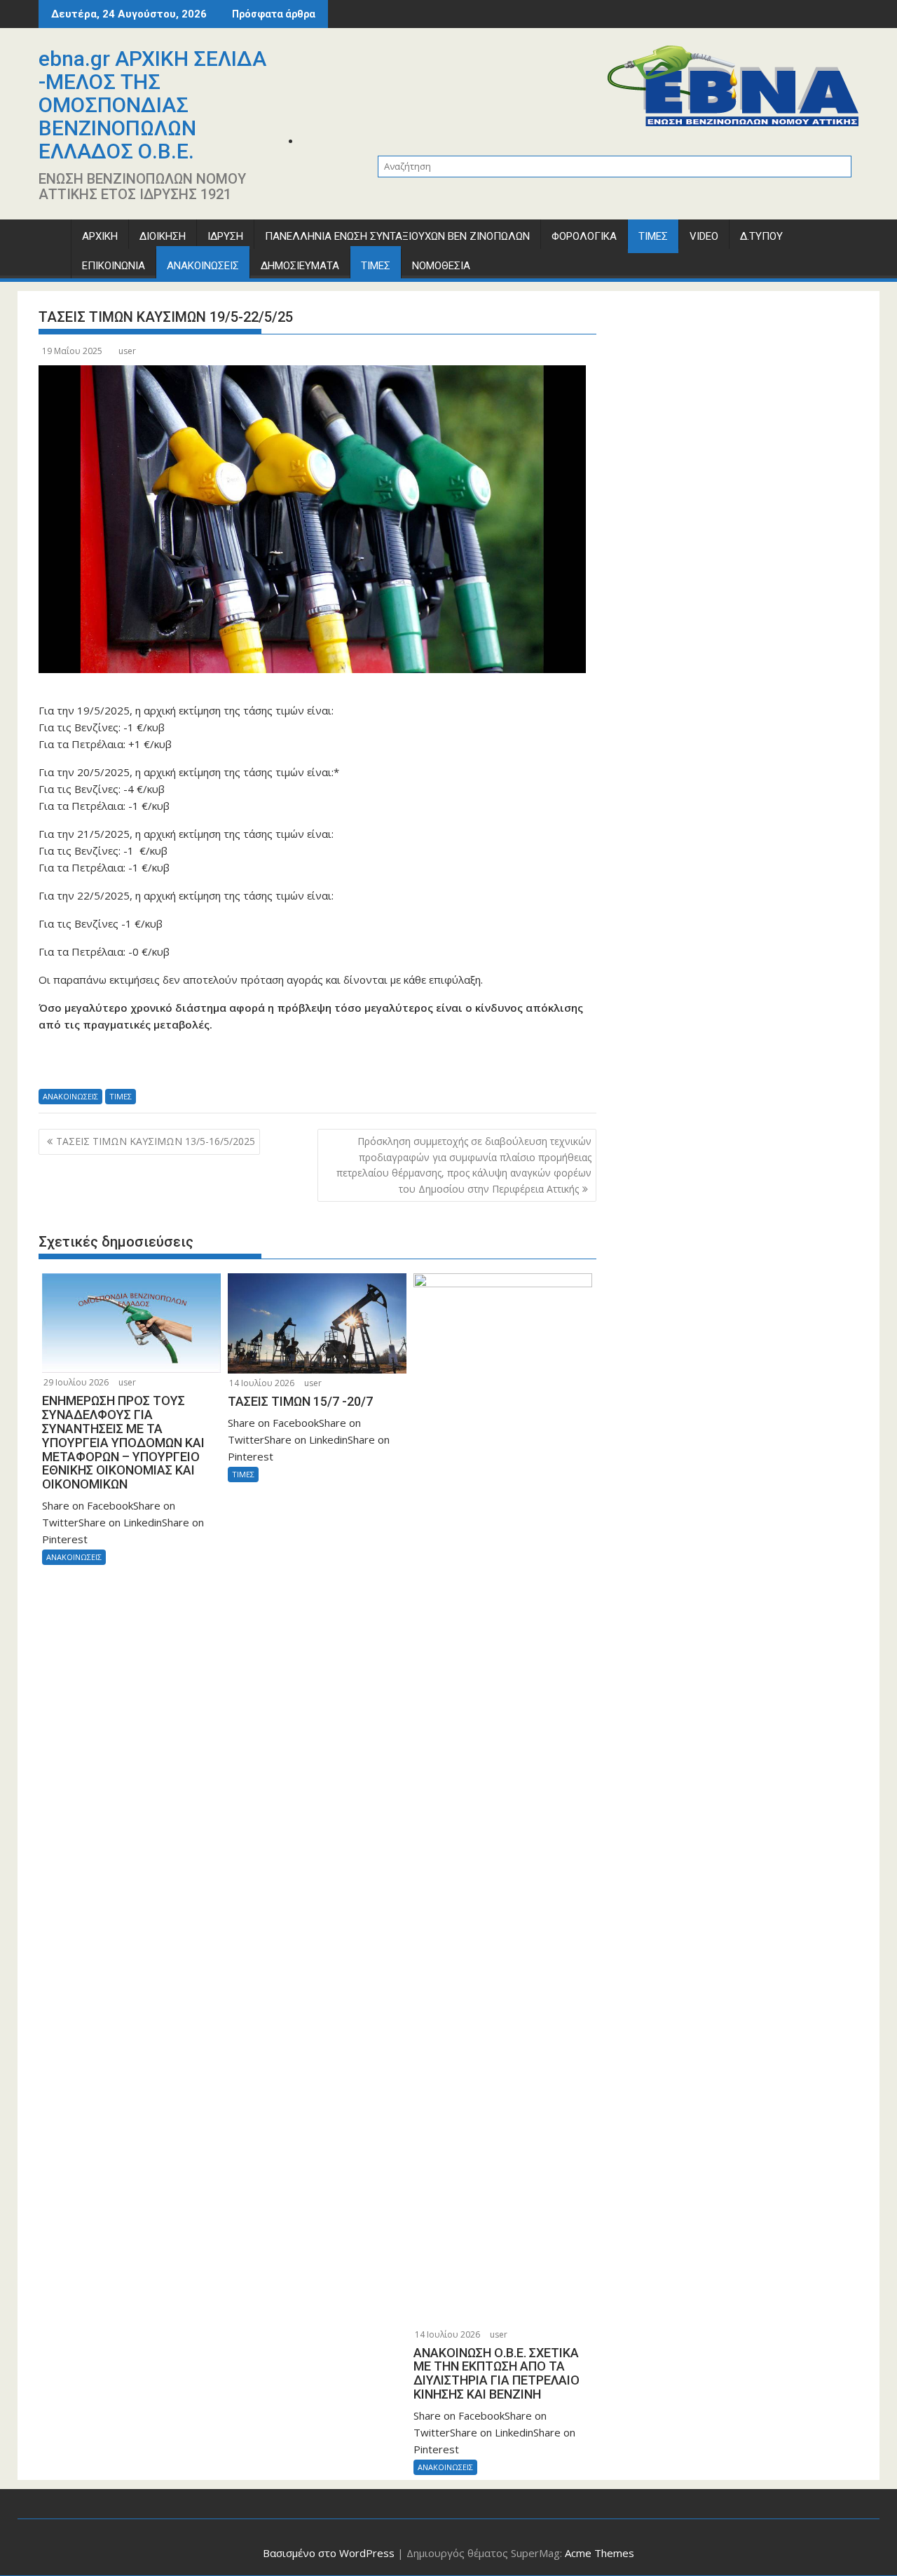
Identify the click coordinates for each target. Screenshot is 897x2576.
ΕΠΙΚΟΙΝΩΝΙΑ (114, 266)
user (127, 351)
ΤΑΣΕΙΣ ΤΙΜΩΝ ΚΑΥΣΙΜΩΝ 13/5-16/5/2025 (156, 1141)
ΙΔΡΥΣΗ (225, 236)
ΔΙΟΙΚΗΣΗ (163, 236)
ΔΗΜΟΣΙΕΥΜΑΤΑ (300, 266)
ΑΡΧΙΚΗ (100, 236)
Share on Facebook (54, 1065)
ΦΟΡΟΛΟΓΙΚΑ (584, 236)
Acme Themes (600, 2553)
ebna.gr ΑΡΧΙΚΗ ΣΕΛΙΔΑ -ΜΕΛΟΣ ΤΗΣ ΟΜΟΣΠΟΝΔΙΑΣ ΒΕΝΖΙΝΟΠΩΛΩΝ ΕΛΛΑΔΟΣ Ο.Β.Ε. (152, 105)
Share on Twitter (91, 1065)
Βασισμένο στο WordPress (329, 2553)
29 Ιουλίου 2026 (76, 1382)
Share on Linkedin (129, 1065)
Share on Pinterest (166, 1065)
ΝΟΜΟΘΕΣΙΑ (441, 266)
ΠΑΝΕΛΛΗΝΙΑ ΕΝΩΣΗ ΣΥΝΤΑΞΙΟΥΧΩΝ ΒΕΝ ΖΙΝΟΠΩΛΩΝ (397, 236)
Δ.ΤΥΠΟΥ (761, 236)
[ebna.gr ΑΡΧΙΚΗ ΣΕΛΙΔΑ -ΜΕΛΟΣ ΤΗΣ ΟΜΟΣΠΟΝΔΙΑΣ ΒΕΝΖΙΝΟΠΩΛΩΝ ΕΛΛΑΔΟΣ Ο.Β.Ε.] (52, 239)
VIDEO (704, 236)
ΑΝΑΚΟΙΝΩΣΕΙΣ (203, 266)
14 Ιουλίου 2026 (262, 1383)
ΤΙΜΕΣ (653, 236)
